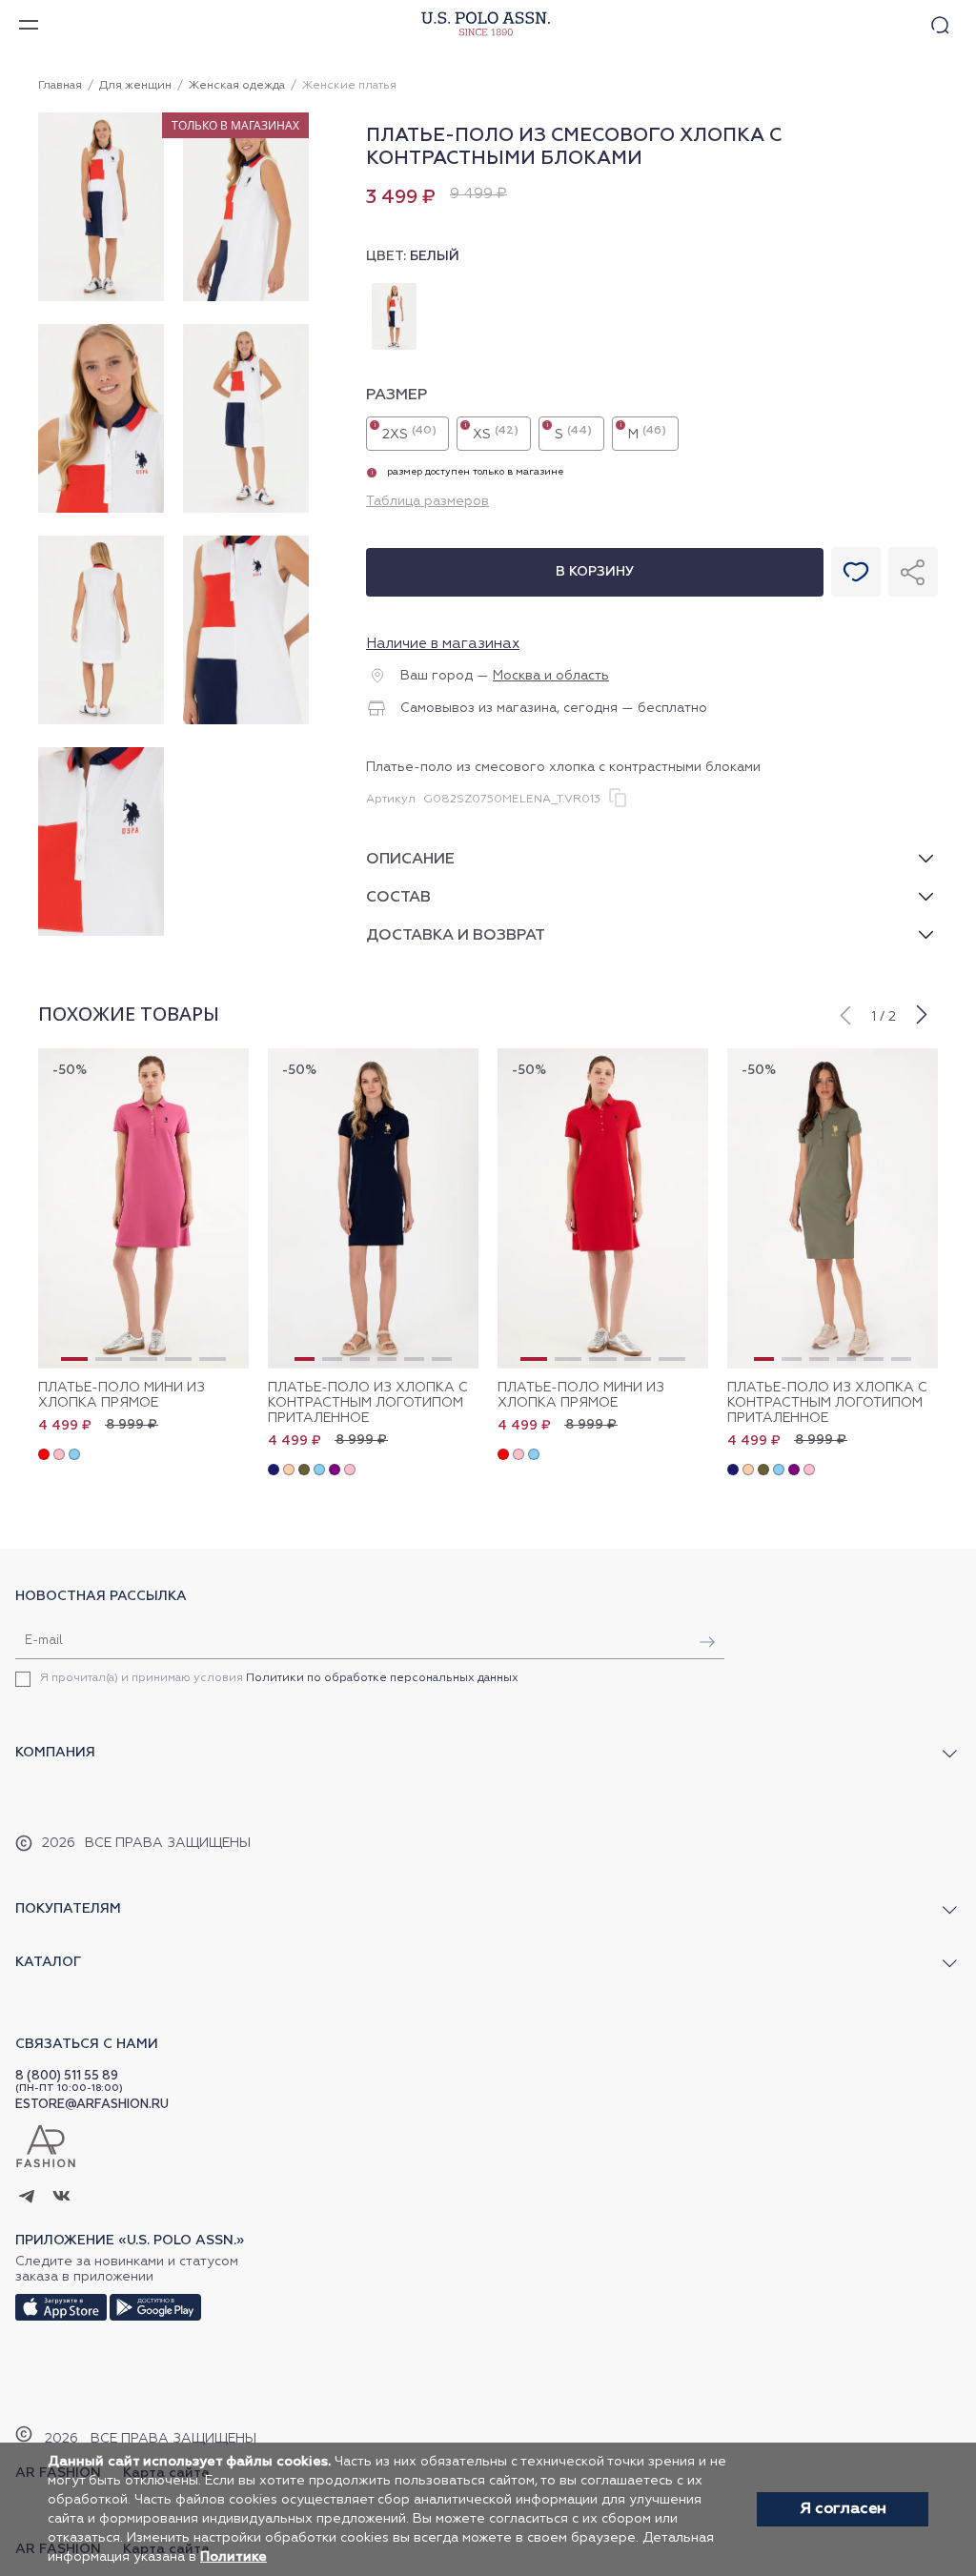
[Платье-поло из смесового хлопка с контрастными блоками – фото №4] (246, 510)
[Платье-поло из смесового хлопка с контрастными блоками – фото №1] (101, 298)
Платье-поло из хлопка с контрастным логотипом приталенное (368, 1403)
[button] (844, 1013)
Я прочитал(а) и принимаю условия (279, 1678)
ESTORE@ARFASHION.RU (92, 2105)
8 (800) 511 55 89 (67, 2076)
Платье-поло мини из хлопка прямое (122, 1395)
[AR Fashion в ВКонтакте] (61, 2198)
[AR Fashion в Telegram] (27, 2198)
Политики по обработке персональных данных (382, 1678)
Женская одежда (237, 86)
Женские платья (349, 86)
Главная (60, 86)
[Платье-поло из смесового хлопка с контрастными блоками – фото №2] (246, 298)
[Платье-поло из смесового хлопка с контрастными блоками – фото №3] (101, 510)
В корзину (595, 572)
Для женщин (135, 86)
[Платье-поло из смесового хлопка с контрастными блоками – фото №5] (101, 721)
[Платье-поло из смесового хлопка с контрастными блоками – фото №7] (101, 933)
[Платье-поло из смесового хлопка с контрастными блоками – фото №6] (246, 721)
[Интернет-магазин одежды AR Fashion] (483, 24)
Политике (234, 2557)
